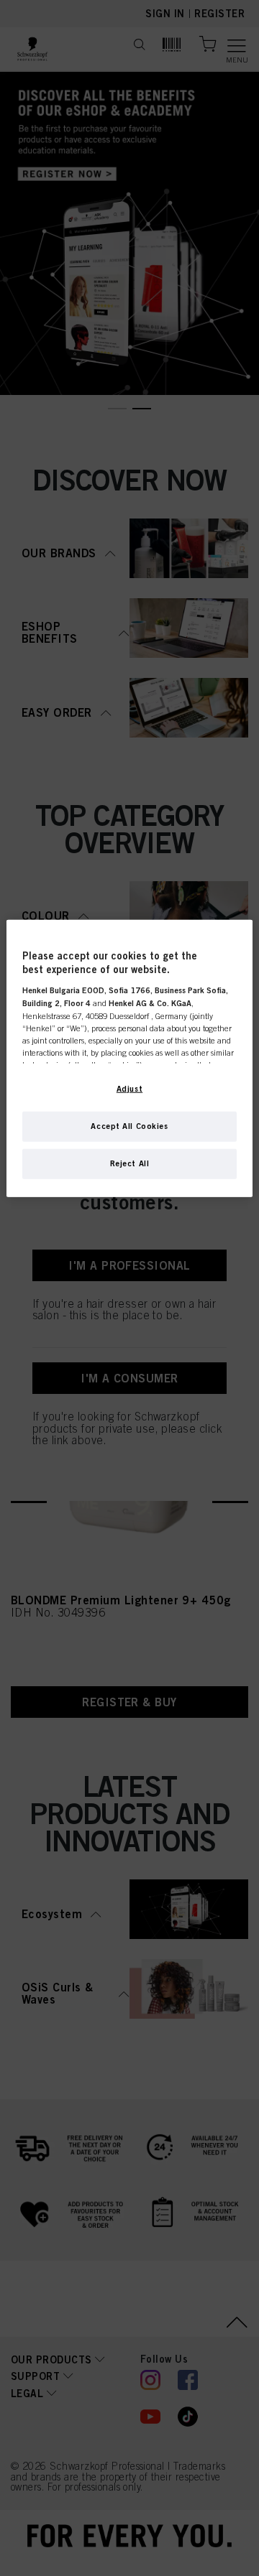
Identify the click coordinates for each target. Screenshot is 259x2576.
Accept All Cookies (129, 1125)
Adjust (129, 1088)
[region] (129, 1058)
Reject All (130, 1163)
